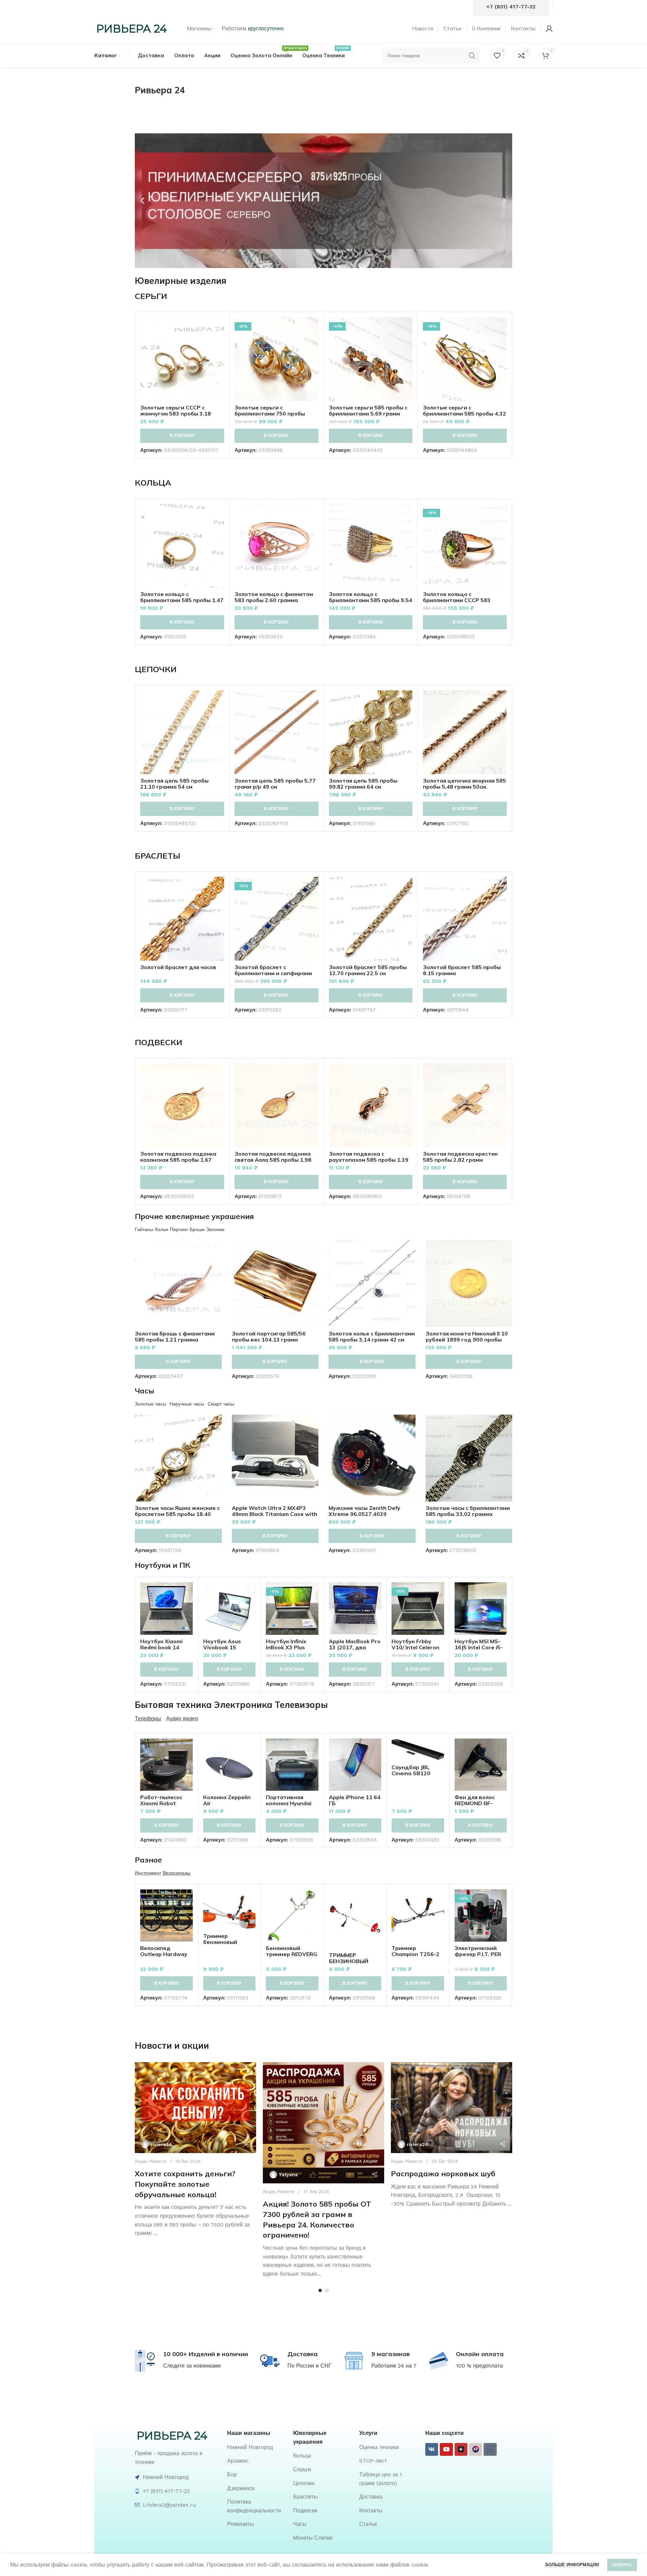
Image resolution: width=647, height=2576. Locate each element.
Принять (622, 2565)
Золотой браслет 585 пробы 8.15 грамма (462, 970)
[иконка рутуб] (475, 2449)
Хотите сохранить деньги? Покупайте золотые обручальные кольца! (185, 2184)
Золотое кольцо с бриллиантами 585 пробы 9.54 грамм (371, 600)
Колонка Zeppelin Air (227, 1800)
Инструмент (148, 1873)
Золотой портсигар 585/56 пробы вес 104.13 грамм (269, 1336)
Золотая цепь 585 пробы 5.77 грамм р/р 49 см (275, 784)
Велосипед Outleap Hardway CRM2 (164, 1954)
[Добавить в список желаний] (219, 358)
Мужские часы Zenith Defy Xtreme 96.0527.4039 (364, 1511)
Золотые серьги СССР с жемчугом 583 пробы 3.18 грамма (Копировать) (176, 414)
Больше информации (572, 2565)
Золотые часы (150, 1404)
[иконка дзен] (461, 2449)
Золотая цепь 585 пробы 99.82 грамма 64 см (363, 784)
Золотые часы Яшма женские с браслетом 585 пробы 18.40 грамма (177, 1514)
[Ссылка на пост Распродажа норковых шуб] (452, 2108)
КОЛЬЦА (153, 483)
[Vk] (432, 2449)
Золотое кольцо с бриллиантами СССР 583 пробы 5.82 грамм (457, 600)
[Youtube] (446, 2449)
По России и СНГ (310, 2366)
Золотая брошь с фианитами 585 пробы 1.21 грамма (175, 1336)
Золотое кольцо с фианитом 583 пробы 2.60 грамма (274, 597)
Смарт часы (221, 1404)
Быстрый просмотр (219, 343)
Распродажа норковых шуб (443, 2174)
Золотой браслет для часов (178, 967)
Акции (141, 2161)
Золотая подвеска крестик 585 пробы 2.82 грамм (460, 1157)
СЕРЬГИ (151, 296)
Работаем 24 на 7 (394, 2366)
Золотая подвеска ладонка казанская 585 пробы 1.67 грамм (178, 1160)
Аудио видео (182, 1719)
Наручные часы (187, 1404)
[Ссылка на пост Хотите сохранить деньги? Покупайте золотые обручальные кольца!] (195, 2108)
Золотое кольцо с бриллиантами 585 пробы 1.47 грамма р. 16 (182, 600)
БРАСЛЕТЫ (158, 856)
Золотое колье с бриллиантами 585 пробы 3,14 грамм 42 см (372, 1336)
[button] (142, 201)
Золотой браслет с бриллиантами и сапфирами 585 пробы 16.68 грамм (273, 973)
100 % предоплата (479, 2366)
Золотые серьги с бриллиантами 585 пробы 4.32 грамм (465, 414)
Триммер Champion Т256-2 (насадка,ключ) (415, 1954)
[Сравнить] (219, 328)
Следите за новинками (192, 2366)
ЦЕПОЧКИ (156, 669)
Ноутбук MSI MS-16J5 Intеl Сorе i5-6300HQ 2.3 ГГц (479, 1647)
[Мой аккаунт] (549, 29)
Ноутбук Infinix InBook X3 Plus (286, 1644)
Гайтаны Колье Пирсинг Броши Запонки (180, 1229)
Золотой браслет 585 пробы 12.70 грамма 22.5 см (368, 970)
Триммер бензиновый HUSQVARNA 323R (228, 1942)
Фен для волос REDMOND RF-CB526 (475, 1803)
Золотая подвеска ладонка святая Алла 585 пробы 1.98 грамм (273, 1160)
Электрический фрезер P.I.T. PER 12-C (478, 1954)
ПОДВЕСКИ (159, 1042)
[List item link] (257, 2447)
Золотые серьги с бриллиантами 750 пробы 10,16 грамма (270, 414)
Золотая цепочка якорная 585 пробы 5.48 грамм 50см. (465, 784)
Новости (158, 2161)
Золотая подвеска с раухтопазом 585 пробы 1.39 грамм (369, 1160)
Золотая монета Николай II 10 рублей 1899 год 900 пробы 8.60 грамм (467, 1340)
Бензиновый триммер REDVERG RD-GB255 (291, 1954)
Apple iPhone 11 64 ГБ (355, 1800)
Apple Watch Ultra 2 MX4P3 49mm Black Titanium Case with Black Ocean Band (274, 1514)
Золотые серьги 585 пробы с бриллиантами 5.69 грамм (368, 410)
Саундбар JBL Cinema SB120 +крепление (411, 1773)
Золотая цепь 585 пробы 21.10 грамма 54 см (174, 784)
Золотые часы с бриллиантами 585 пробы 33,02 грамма (468, 1511)
